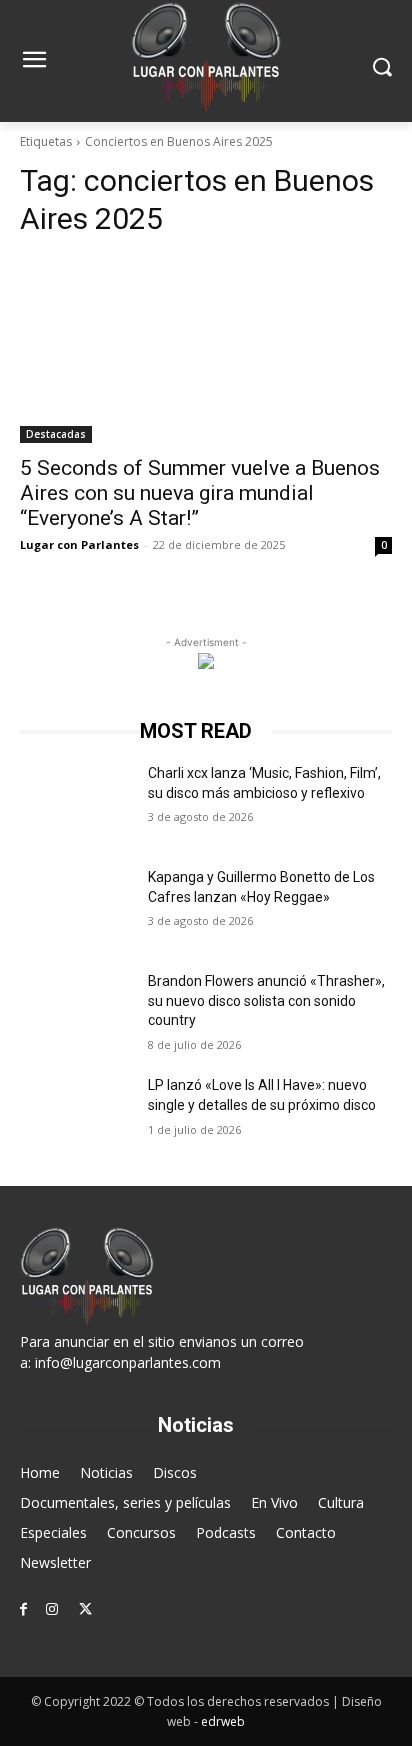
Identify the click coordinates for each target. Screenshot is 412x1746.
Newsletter (55, 1562)
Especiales (53, 1532)
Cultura (341, 1502)
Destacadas (56, 434)
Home (40, 1472)
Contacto (306, 1532)
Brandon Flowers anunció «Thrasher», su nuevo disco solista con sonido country (266, 1000)
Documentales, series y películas (125, 1502)
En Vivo (274, 1502)
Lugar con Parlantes (79, 544)
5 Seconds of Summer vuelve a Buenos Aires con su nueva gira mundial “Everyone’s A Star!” (200, 493)
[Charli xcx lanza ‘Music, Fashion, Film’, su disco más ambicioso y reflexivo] (76, 803)
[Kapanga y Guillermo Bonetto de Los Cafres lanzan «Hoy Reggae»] (76, 907)
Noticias (106, 1472)
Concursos (141, 1532)
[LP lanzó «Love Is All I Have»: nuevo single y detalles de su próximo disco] (76, 1115)
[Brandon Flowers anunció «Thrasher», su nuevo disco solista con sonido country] (76, 1011)
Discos (175, 1472)
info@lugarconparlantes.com (128, 1362)
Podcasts (226, 1532)
